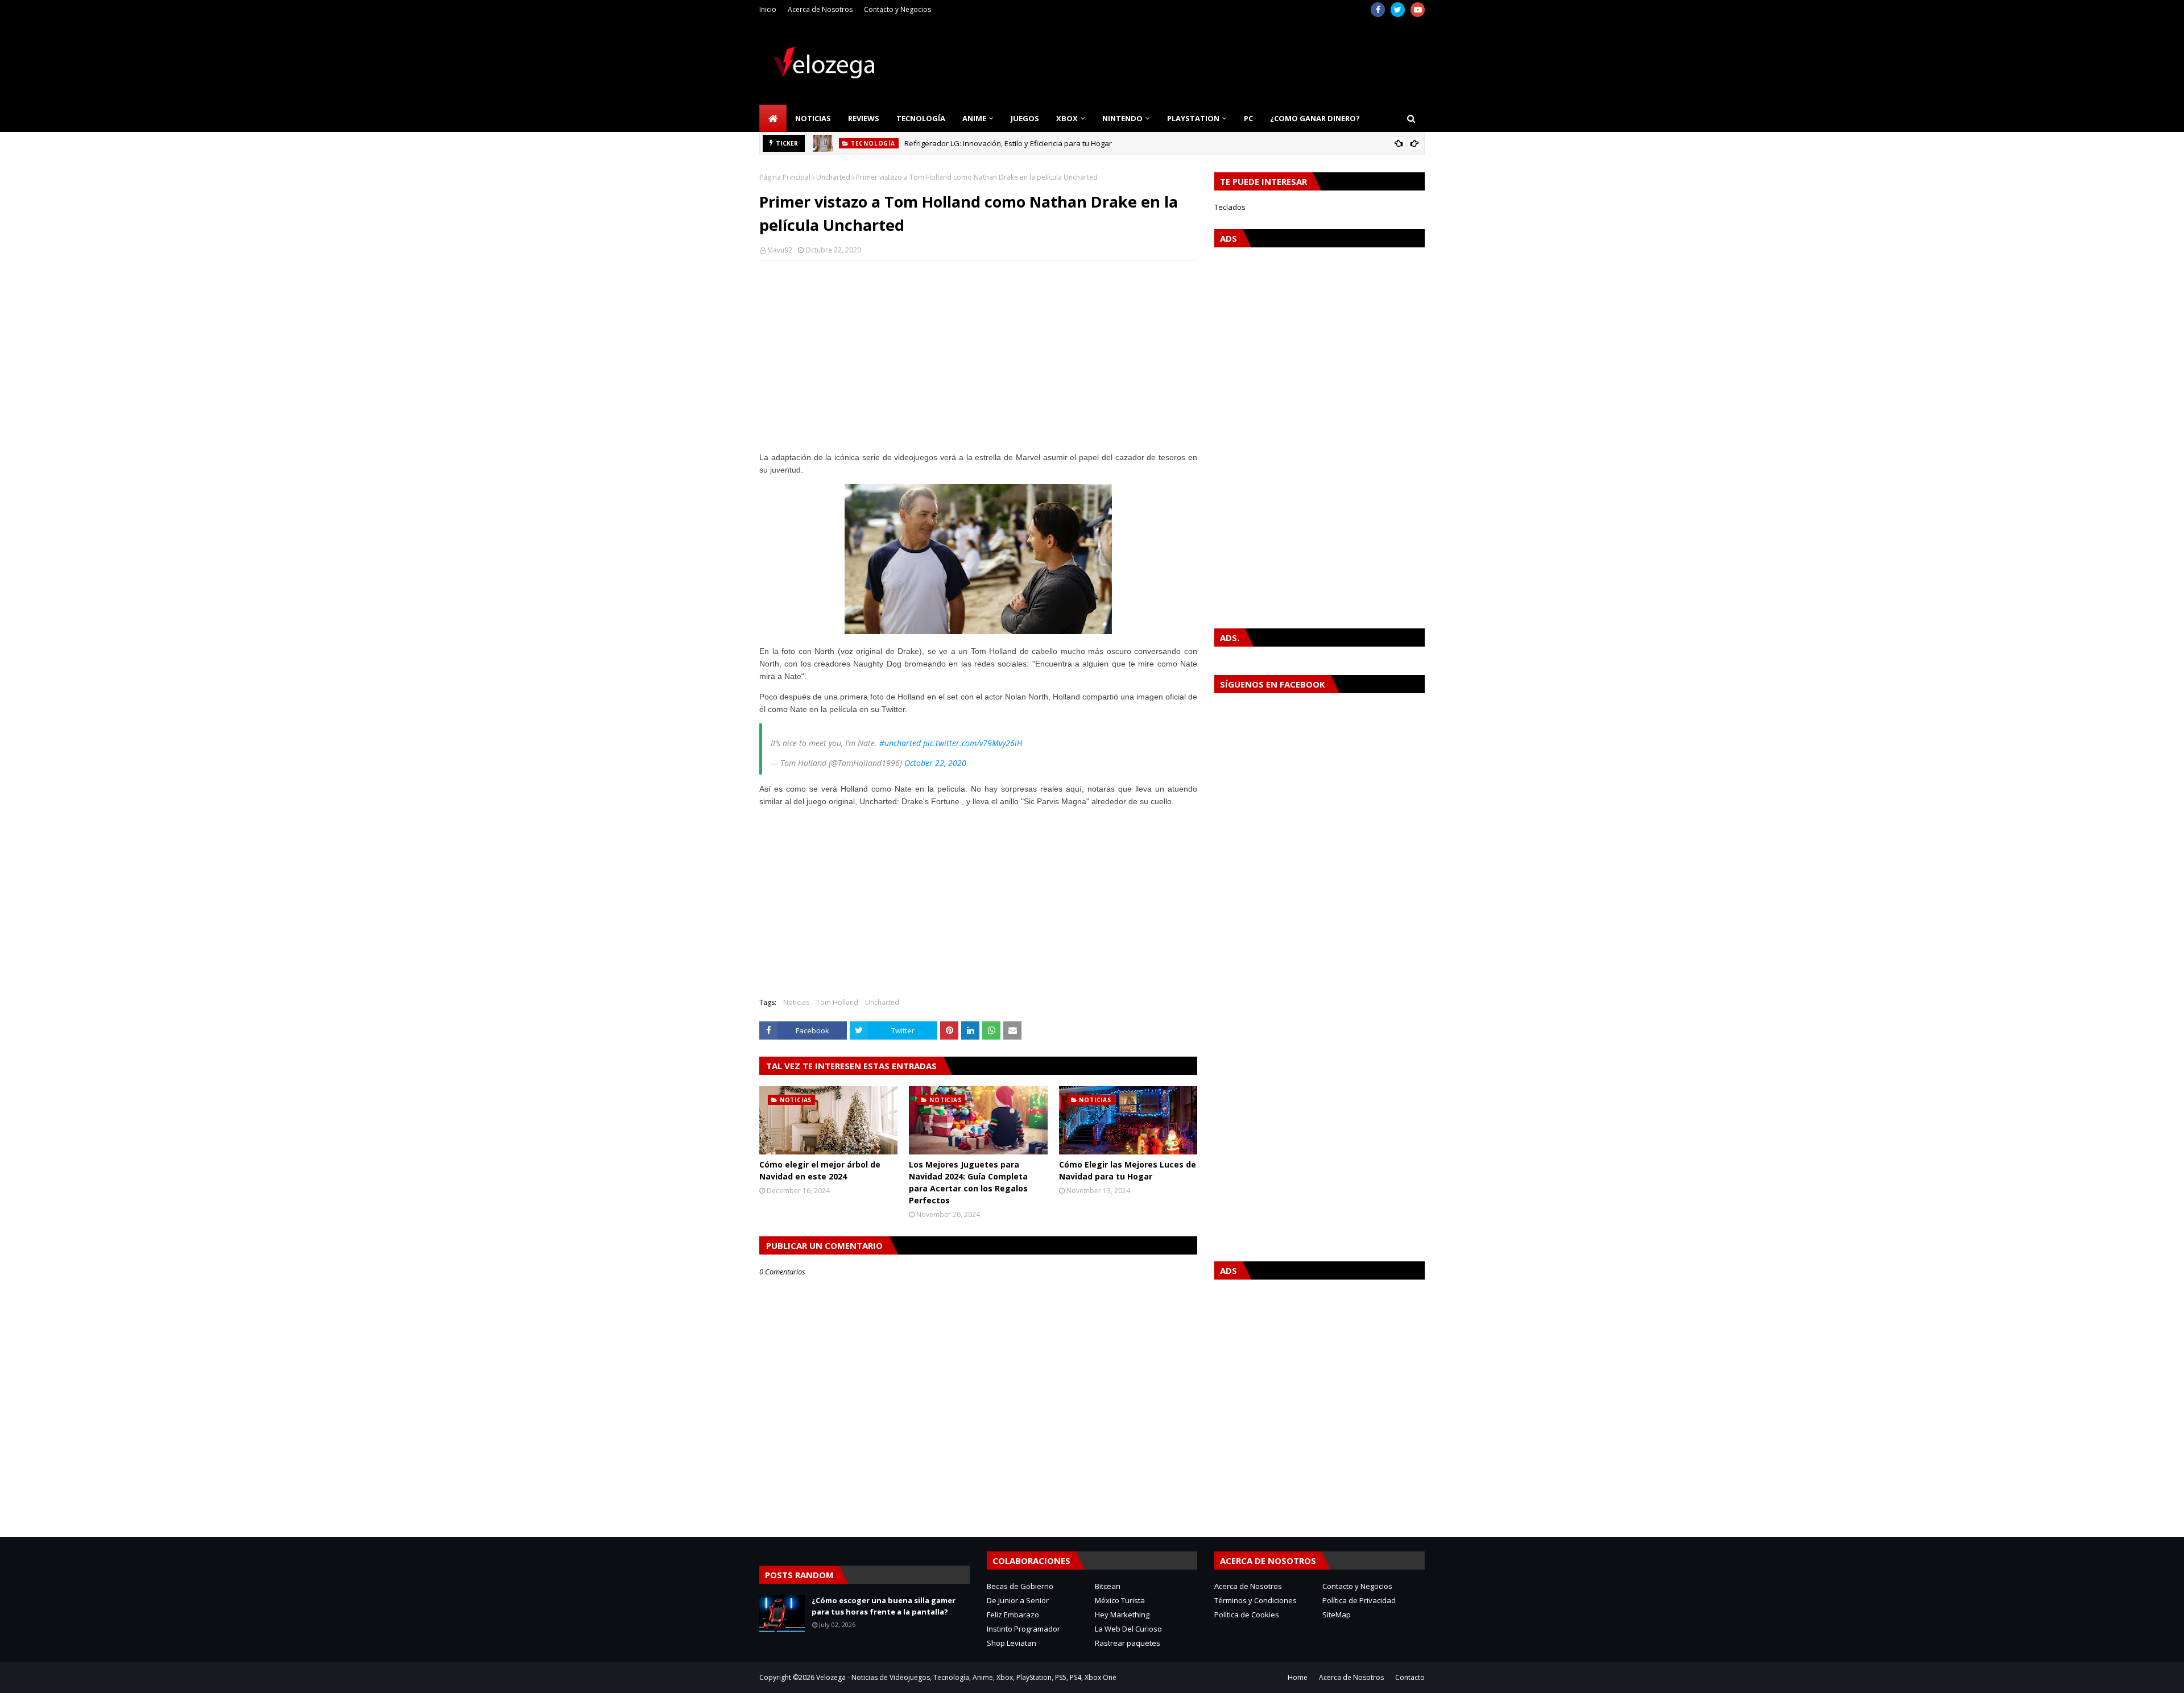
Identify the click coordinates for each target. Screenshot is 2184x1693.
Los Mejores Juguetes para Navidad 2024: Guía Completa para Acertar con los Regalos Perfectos (968, 1182)
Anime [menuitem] (974, 118)
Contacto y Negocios (897, 9)
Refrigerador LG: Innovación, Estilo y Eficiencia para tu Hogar (1008, 143)
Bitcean (1108, 1586)
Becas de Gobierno (1020, 1586)
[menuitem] (773, 118)
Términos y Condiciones (1256, 1600)
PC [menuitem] (1248, 118)
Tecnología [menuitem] (921, 118)
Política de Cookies (1247, 1615)
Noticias (796, 1002)
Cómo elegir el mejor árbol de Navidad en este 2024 (820, 1170)
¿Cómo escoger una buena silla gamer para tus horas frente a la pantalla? (884, 1606)
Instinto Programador (1023, 1629)
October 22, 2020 (935, 763)
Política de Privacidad (1359, 1600)
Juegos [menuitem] (1025, 118)
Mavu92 (780, 250)
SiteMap (1337, 1615)
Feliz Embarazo (1013, 1615)
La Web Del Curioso (1128, 1629)
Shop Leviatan (1012, 1643)
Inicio (768, 9)
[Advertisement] (978, 352)
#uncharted (900, 743)
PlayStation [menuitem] (1193, 118)
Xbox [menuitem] (1067, 118)
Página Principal (785, 177)
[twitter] (1398, 10)
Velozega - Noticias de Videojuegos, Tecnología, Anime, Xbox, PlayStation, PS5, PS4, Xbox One (966, 1677)
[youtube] (1418, 10)
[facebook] (1378, 10)
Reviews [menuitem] (864, 118)
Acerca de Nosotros (820, 9)
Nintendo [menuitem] (1122, 118)
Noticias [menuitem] (813, 118)
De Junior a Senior (1018, 1600)
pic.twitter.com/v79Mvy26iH (973, 743)
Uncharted (833, 177)
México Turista (1120, 1600)
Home (1298, 1677)
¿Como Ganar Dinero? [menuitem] (1315, 118)
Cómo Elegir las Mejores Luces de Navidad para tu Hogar (1128, 1170)
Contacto (1410, 1677)
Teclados (1230, 207)
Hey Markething (1122, 1615)
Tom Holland (837, 1002)
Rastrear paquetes (1128, 1643)
